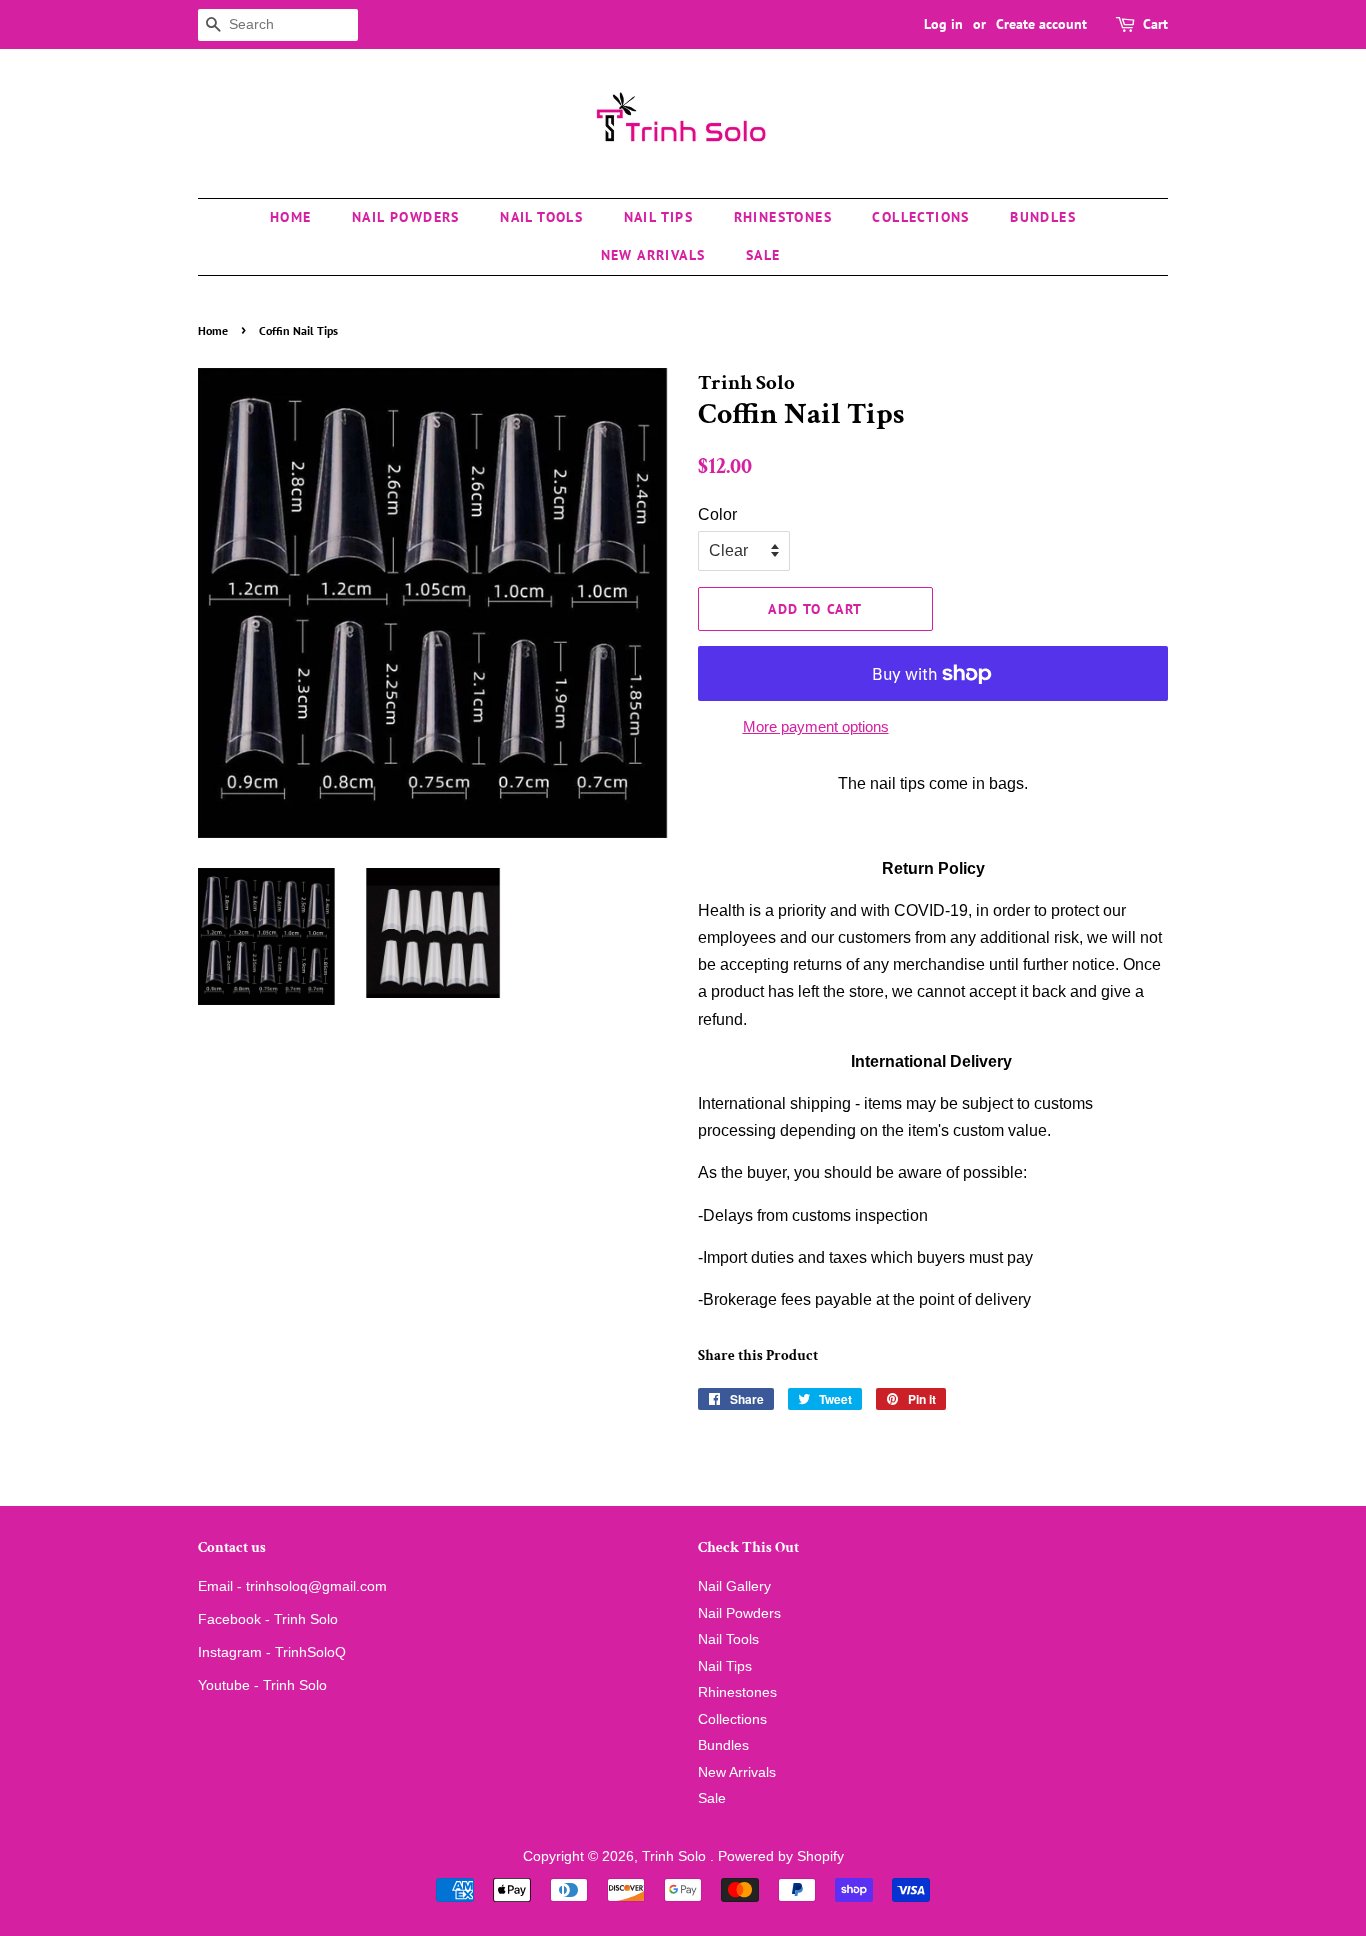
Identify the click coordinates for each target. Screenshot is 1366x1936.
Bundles (1043, 217)
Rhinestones (783, 217)
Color (717, 514)
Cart (1155, 24)
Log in (943, 24)
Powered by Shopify (781, 1856)
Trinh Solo (676, 1856)
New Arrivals (653, 255)
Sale (763, 255)
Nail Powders (406, 217)
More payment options (816, 726)
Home (291, 217)
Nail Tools (541, 217)
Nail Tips (659, 217)
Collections (920, 217)
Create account (1041, 24)
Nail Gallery (734, 1586)
